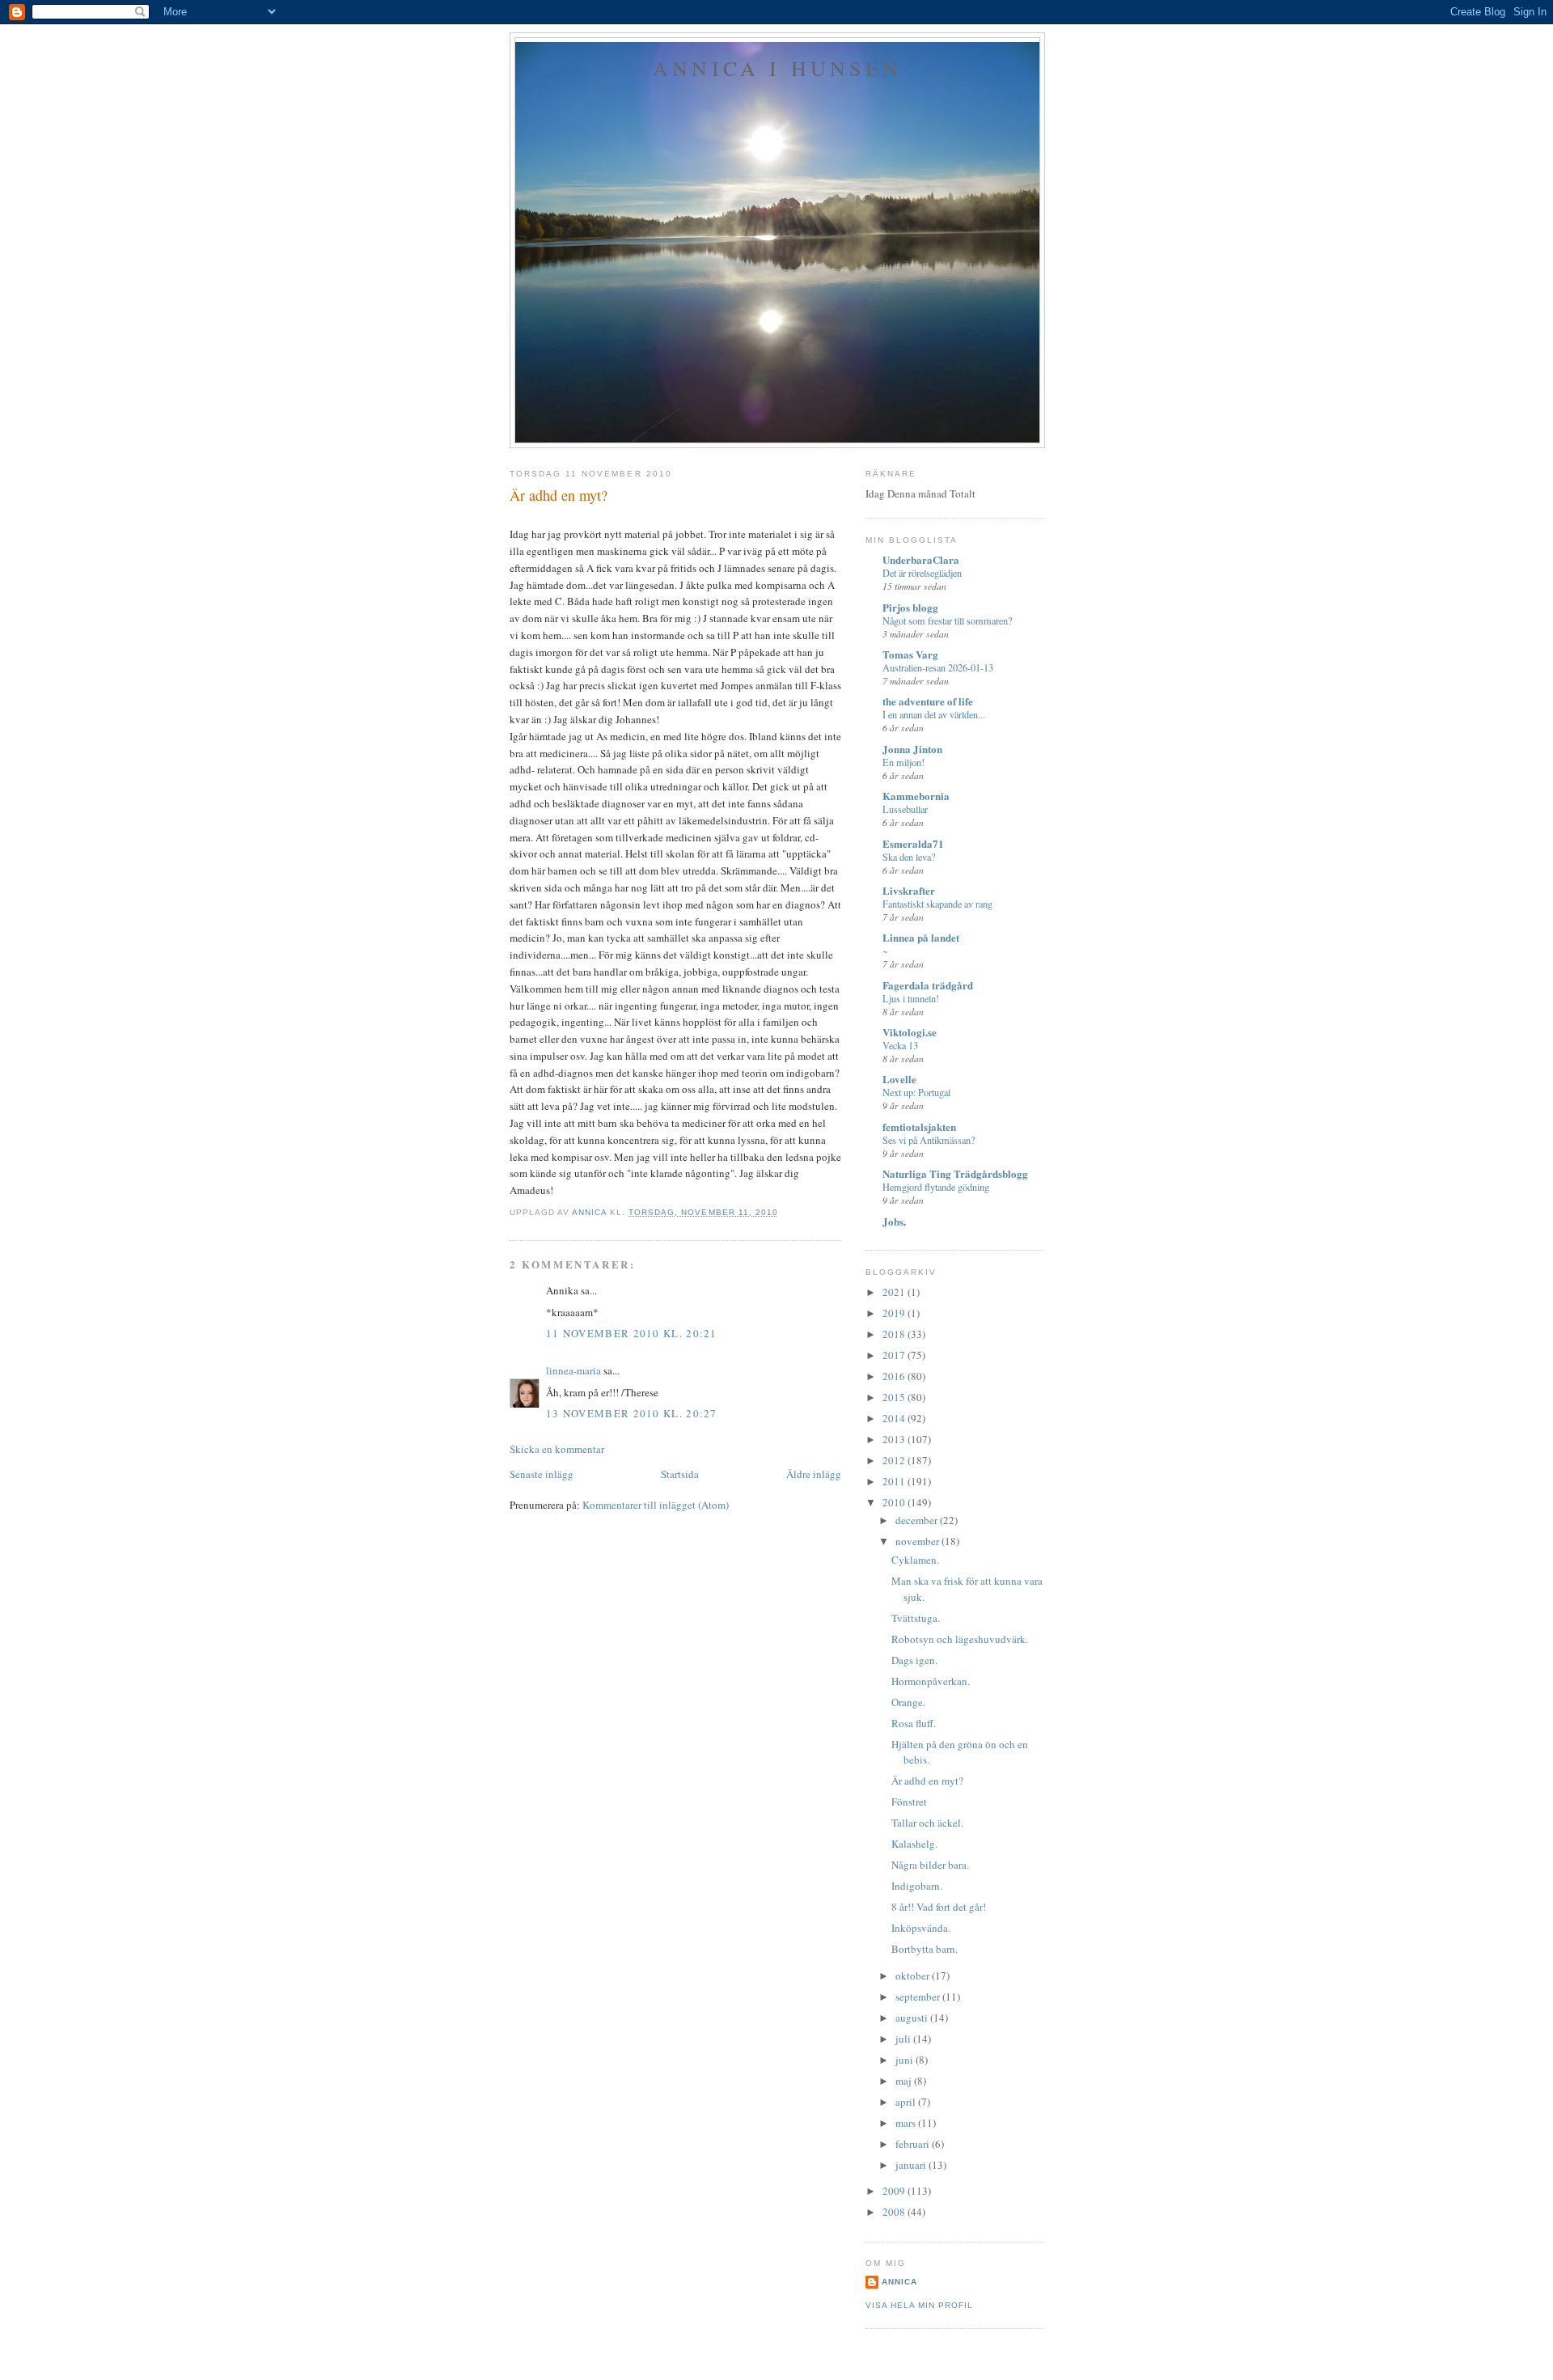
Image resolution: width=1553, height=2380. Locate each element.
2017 (895, 1355)
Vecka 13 (900, 1045)
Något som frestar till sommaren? (947, 620)
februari (914, 2144)
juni (906, 2060)
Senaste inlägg (542, 1474)
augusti (913, 2018)
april (907, 2102)
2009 (895, 2191)
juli (904, 2039)
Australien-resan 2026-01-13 (938, 667)
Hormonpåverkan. (931, 1681)
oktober (914, 1976)
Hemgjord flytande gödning (936, 1187)
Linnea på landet (921, 937)
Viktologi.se (910, 1032)
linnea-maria (573, 1370)
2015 (895, 1397)
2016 (895, 1376)
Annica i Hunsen (777, 68)
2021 (895, 1292)
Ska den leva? (909, 857)
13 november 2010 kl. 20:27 (632, 1413)
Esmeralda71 (913, 843)
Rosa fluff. (914, 1723)
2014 (895, 1418)
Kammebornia (916, 796)
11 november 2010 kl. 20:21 (632, 1333)
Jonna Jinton (912, 749)
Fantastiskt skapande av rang (937, 904)
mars (907, 2123)
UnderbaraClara (921, 559)
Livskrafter (909, 890)
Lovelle (899, 1079)
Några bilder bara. (930, 1865)
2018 (895, 1334)
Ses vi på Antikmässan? (929, 1140)
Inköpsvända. (921, 1928)
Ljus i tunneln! (911, 998)
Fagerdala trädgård (928, 985)
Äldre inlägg (814, 1474)
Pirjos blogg (910, 607)
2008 (895, 2212)
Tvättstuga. (916, 1618)
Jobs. (894, 1221)
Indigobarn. (917, 1886)
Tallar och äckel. (927, 1823)
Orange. (908, 1702)
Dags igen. (914, 1660)
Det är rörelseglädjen (922, 573)
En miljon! (903, 762)
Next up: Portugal (916, 1092)
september (919, 1997)
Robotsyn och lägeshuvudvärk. (960, 1639)
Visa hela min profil (919, 2305)
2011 (895, 1481)
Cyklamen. (915, 1560)
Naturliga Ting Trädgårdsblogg (955, 1173)
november (918, 1541)
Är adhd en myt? (927, 1781)
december (918, 1520)
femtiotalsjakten (919, 1126)
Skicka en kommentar (557, 1449)
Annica (899, 2282)
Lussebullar (905, 809)
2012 (895, 1460)
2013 (895, 1439)
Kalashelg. (914, 1844)
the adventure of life (928, 701)
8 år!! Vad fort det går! (939, 1907)
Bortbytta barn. (925, 1949)
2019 (895, 1313)
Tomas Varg (910, 654)
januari (912, 2165)
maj (905, 2081)
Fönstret (909, 1802)
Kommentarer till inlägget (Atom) (656, 1505)
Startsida (680, 1474)
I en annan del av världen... (934, 714)
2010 (895, 1502)
